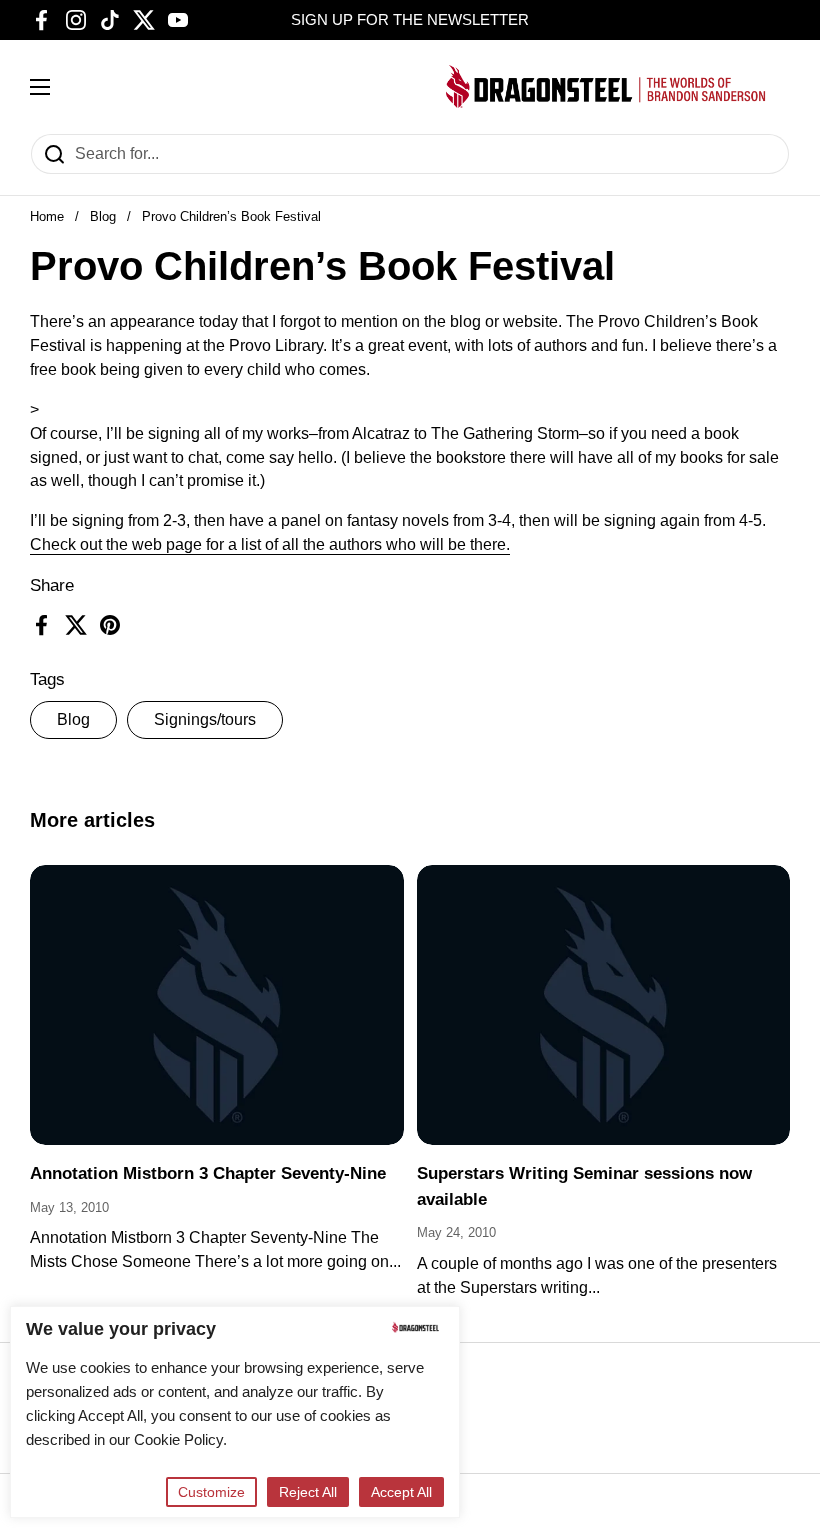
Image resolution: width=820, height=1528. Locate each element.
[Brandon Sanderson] (606, 86)
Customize (211, 1492)
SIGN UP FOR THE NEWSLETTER (410, 20)
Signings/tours (205, 719)
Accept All (401, 1492)
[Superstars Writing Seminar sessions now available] (604, 1005)
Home (47, 216)
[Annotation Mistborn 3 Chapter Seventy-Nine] (217, 1005)
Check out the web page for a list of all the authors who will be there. (270, 544)
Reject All (308, 1492)
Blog (103, 216)
